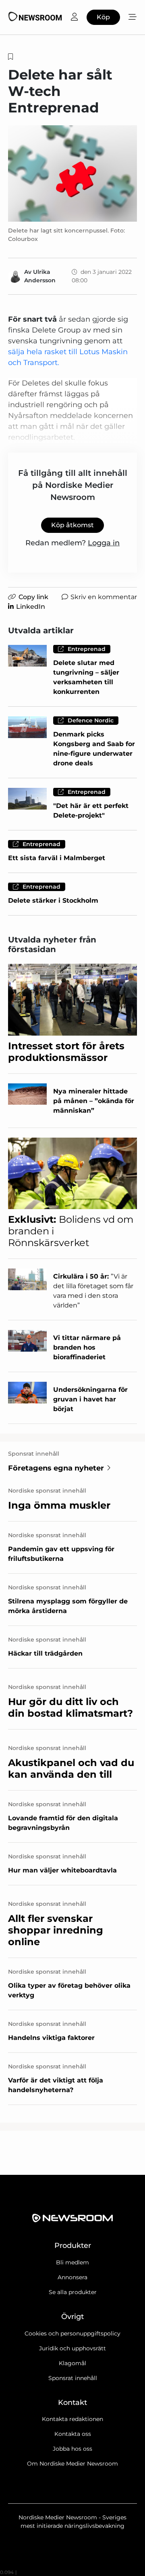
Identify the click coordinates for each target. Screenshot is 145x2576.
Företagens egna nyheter (56, 1468)
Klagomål (72, 2363)
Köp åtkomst (72, 525)
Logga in (104, 543)
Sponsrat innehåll (73, 2378)
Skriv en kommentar (104, 597)
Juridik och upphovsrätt (72, 2348)
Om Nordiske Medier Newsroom (72, 2464)
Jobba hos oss (72, 2449)
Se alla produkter (73, 2292)
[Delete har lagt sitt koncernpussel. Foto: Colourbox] (72, 173)
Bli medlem (72, 2262)
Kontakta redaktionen (72, 2419)
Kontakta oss (73, 2434)
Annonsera (72, 2277)
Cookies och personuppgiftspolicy (72, 2333)
